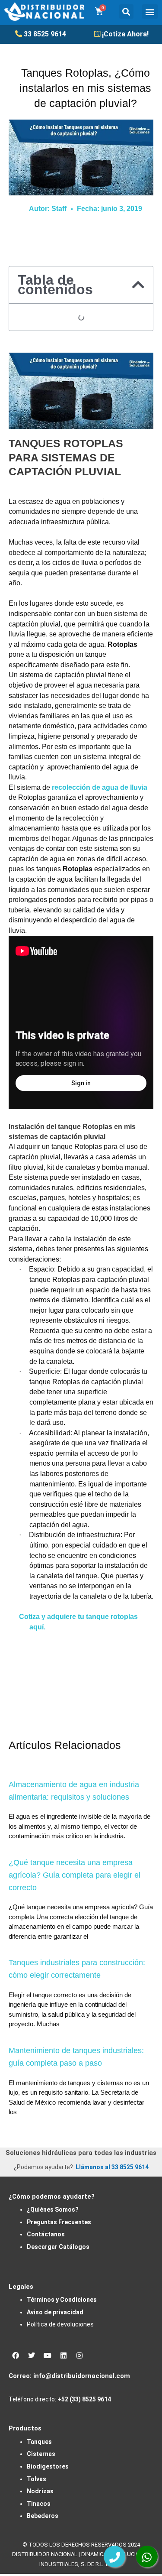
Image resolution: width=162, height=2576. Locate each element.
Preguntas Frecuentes (59, 2222)
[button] (126, 11)
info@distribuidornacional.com (82, 2376)
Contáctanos (46, 2234)
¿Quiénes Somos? (53, 2209)
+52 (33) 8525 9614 (84, 2399)
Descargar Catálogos (58, 2247)
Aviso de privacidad (55, 2312)
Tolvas (37, 2479)
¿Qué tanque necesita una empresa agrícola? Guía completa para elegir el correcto (75, 1875)
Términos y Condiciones (62, 2300)
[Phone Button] (114, 2557)
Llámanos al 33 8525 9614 (112, 2167)
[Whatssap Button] (147, 2557)
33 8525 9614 (45, 34)
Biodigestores (48, 2466)
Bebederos (43, 2516)
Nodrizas (40, 2491)
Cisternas (41, 2454)
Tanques (39, 2442)
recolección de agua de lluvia (100, 787)
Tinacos (39, 2504)
